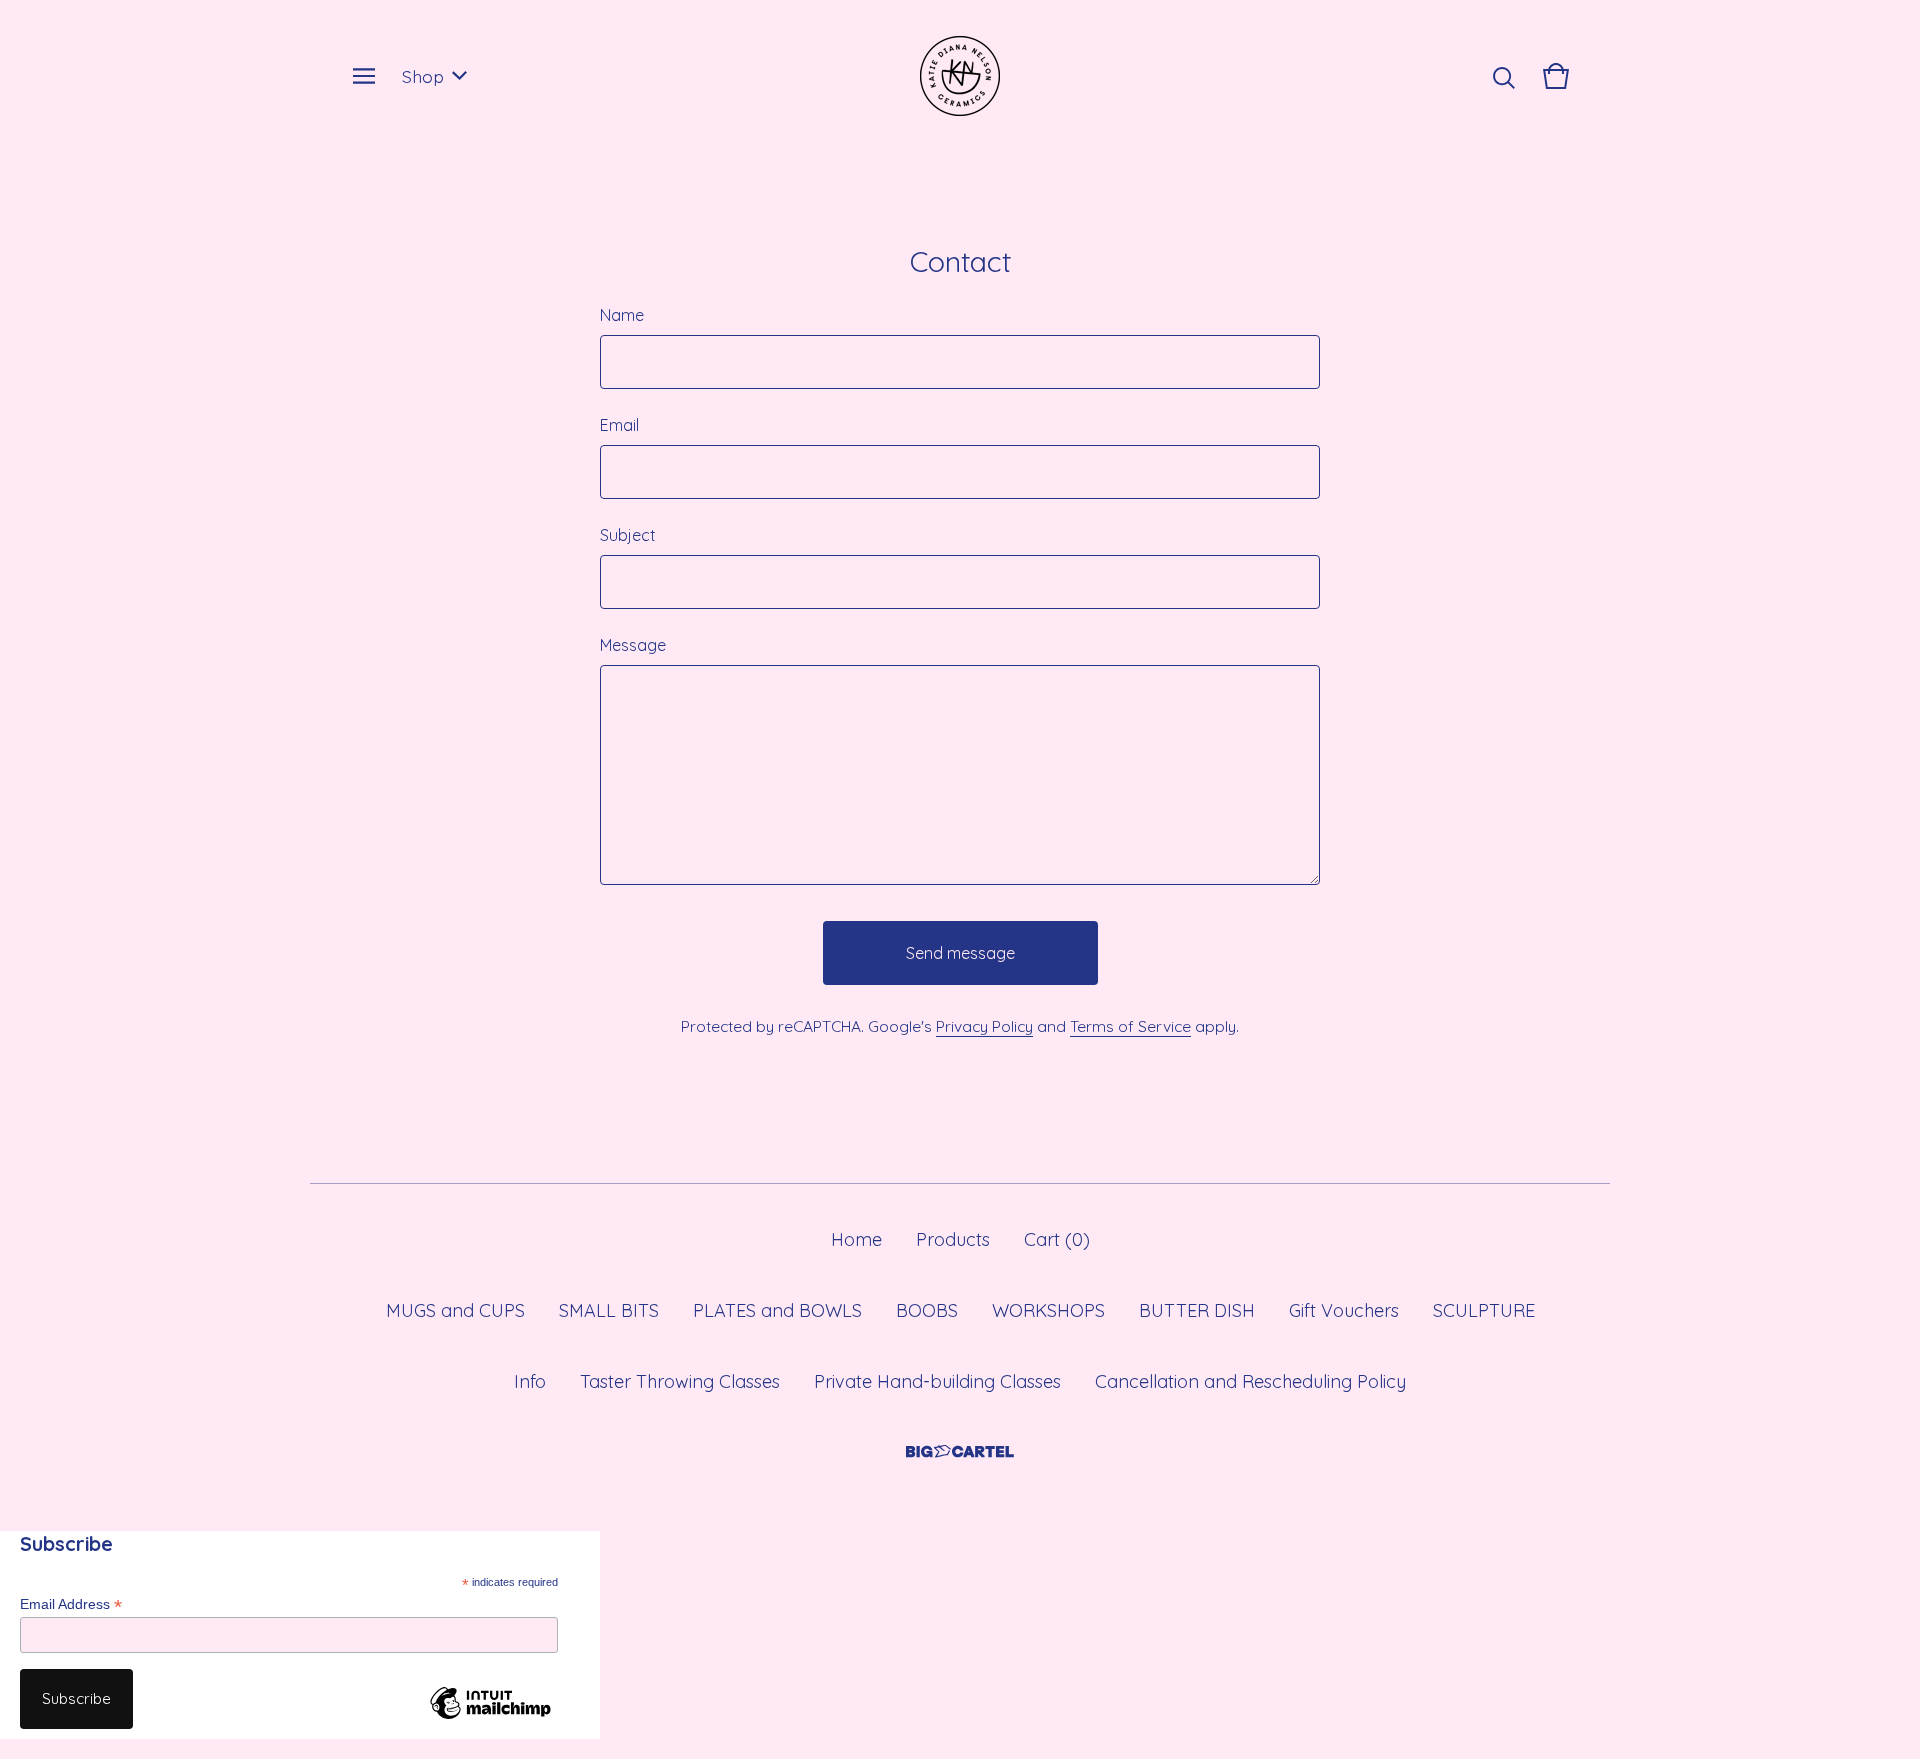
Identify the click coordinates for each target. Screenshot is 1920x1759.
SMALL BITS (609, 1310)
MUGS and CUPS (455, 1310)
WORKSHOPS (1048, 1310)
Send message (960, 953)
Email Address (71, 1604)
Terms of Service (1130, 1026)
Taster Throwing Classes (680, 1381)
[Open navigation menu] (364, 76)
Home (856, 1239)
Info (530, 1381)
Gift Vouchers (1344, 1310)
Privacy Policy (984, 1026)
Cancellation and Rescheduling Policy (1250, 1381)
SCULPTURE (1484, 1310)
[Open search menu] (1504, 76)
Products (953, 1239)
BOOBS (927, 1310)
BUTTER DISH (1197, 1310)
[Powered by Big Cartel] (960, 1451)
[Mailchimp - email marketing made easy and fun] (490, 1718)
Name (622, 315)
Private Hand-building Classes (937, 1381)
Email (619, 425)
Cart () (1057, 1239)
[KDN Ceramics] (960, 76)
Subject (628, 535)
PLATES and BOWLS (777, 1310)
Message (633, 645)
